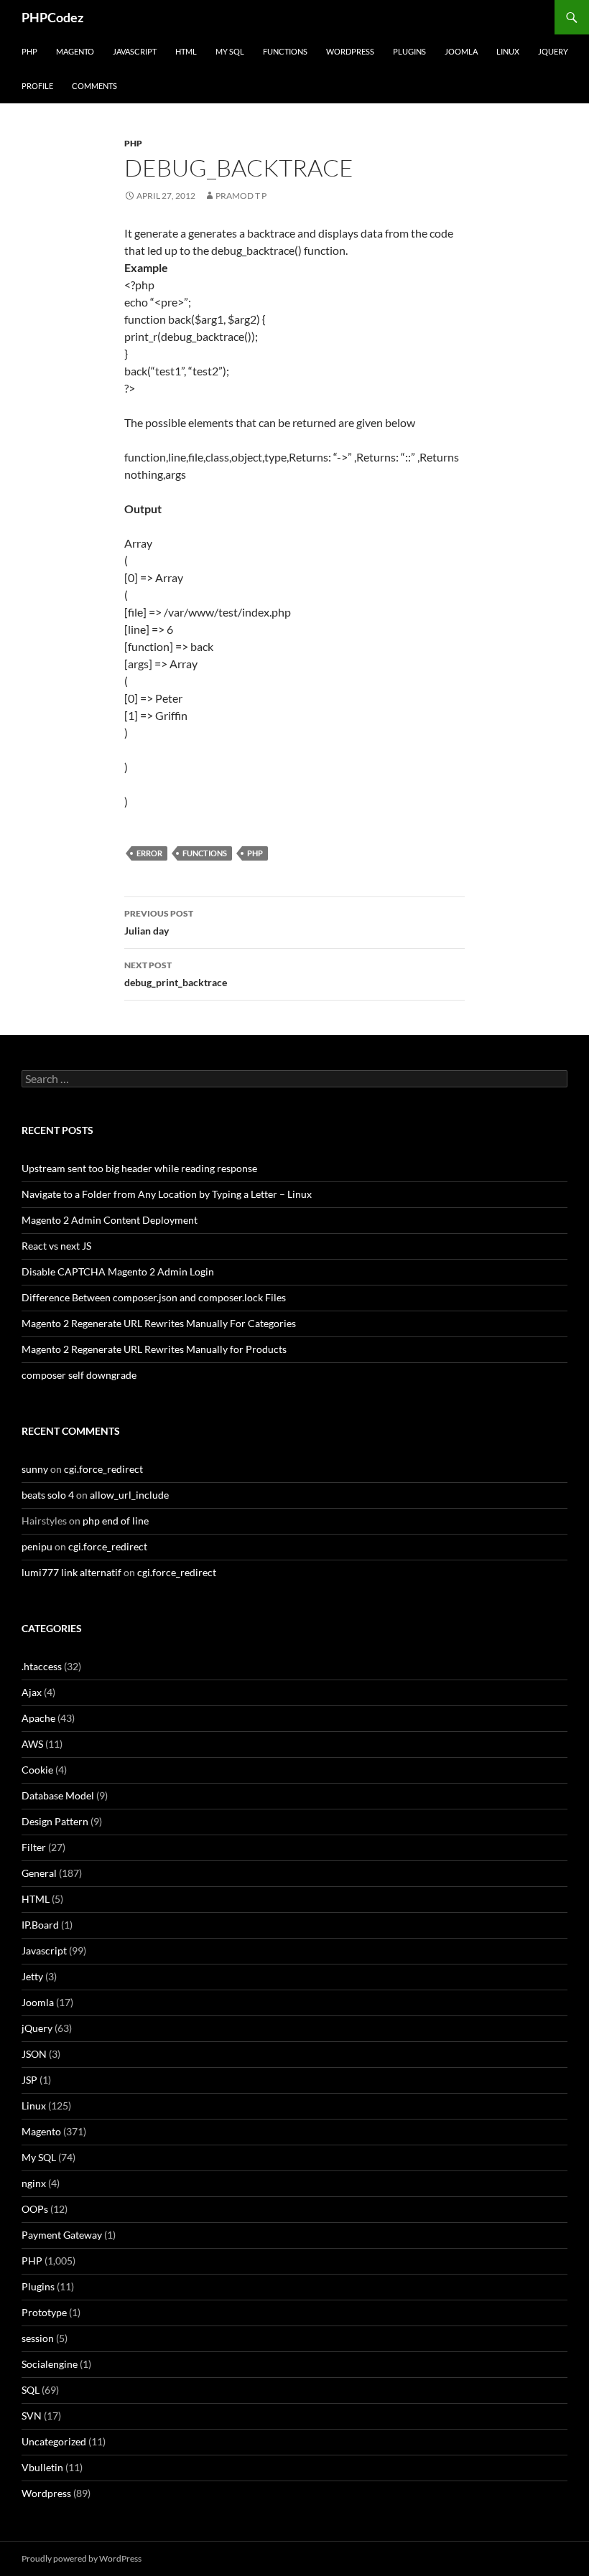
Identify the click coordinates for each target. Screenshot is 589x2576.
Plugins (409, 51)
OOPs (35, 2209)
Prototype (44, 2312)
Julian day (159, 922)
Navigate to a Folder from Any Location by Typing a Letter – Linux (167, 1194)
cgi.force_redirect (103, 1469)
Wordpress (46, 2493)
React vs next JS (56, 1246)
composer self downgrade (79, 1375)
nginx (34, 2183)
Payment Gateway (62, 2235)
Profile (37, 86)
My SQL (230, 51)
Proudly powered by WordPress (82, 2558)
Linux (508, 51)
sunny (35, 1469)
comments (94, 86)
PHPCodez (52, 17)
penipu (37, 1546)
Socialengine (50, 2364)
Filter (34, 1847)
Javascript (135, 51)
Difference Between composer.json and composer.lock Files (154, 1297)
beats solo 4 (48, 1495)
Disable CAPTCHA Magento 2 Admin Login (118, 1271)
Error (149, 853)
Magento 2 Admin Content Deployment (110, 1220)
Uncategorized (54, 2441)
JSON (34, 2054)
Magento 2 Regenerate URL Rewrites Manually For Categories (159, 1323)
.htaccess (42, 1666)
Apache (38, 1718)
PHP (29, 51)
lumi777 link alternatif (71, 1572)
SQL (31, 2390)
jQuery (553, 51)
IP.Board (40, 1925)
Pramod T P (241, 196)
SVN (32, 2416)
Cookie (37, 1770)
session (38, 2338)
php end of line (116, 1521)
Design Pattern (55, 1821)
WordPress (350, 51)
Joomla (461, 51)
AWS (32, 1744)
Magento (75, 51)
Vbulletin (42, 2467)
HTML (186, 51)
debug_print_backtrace (176, 974)
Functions (285, 51)
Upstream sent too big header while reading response (139, 1168)
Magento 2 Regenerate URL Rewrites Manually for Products (154, 1349)
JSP (29, 2080)
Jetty (32, 1976)
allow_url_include (129, 1495)
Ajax (32, 1692)
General (39, 1873)
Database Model (58, 1795)
